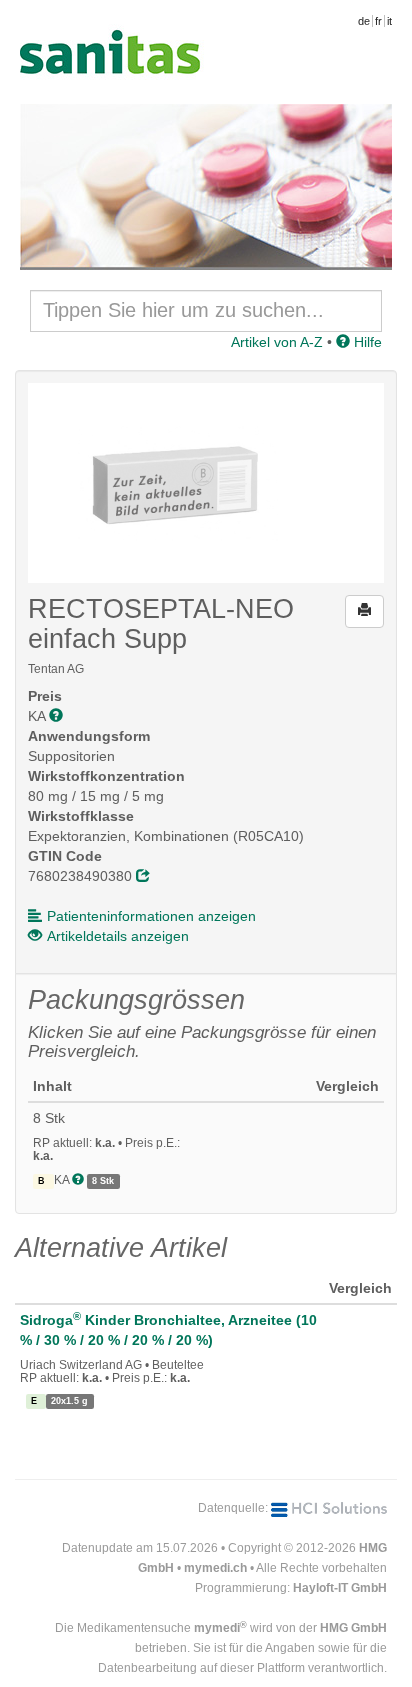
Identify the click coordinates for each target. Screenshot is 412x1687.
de (364, 21)
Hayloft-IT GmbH (340, 1588)
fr (378, 21)
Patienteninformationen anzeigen (151, 916)
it (389, 21)
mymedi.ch (215, 1568)
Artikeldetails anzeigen (118, 936)
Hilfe (366, 342)
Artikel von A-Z (277, 342)
